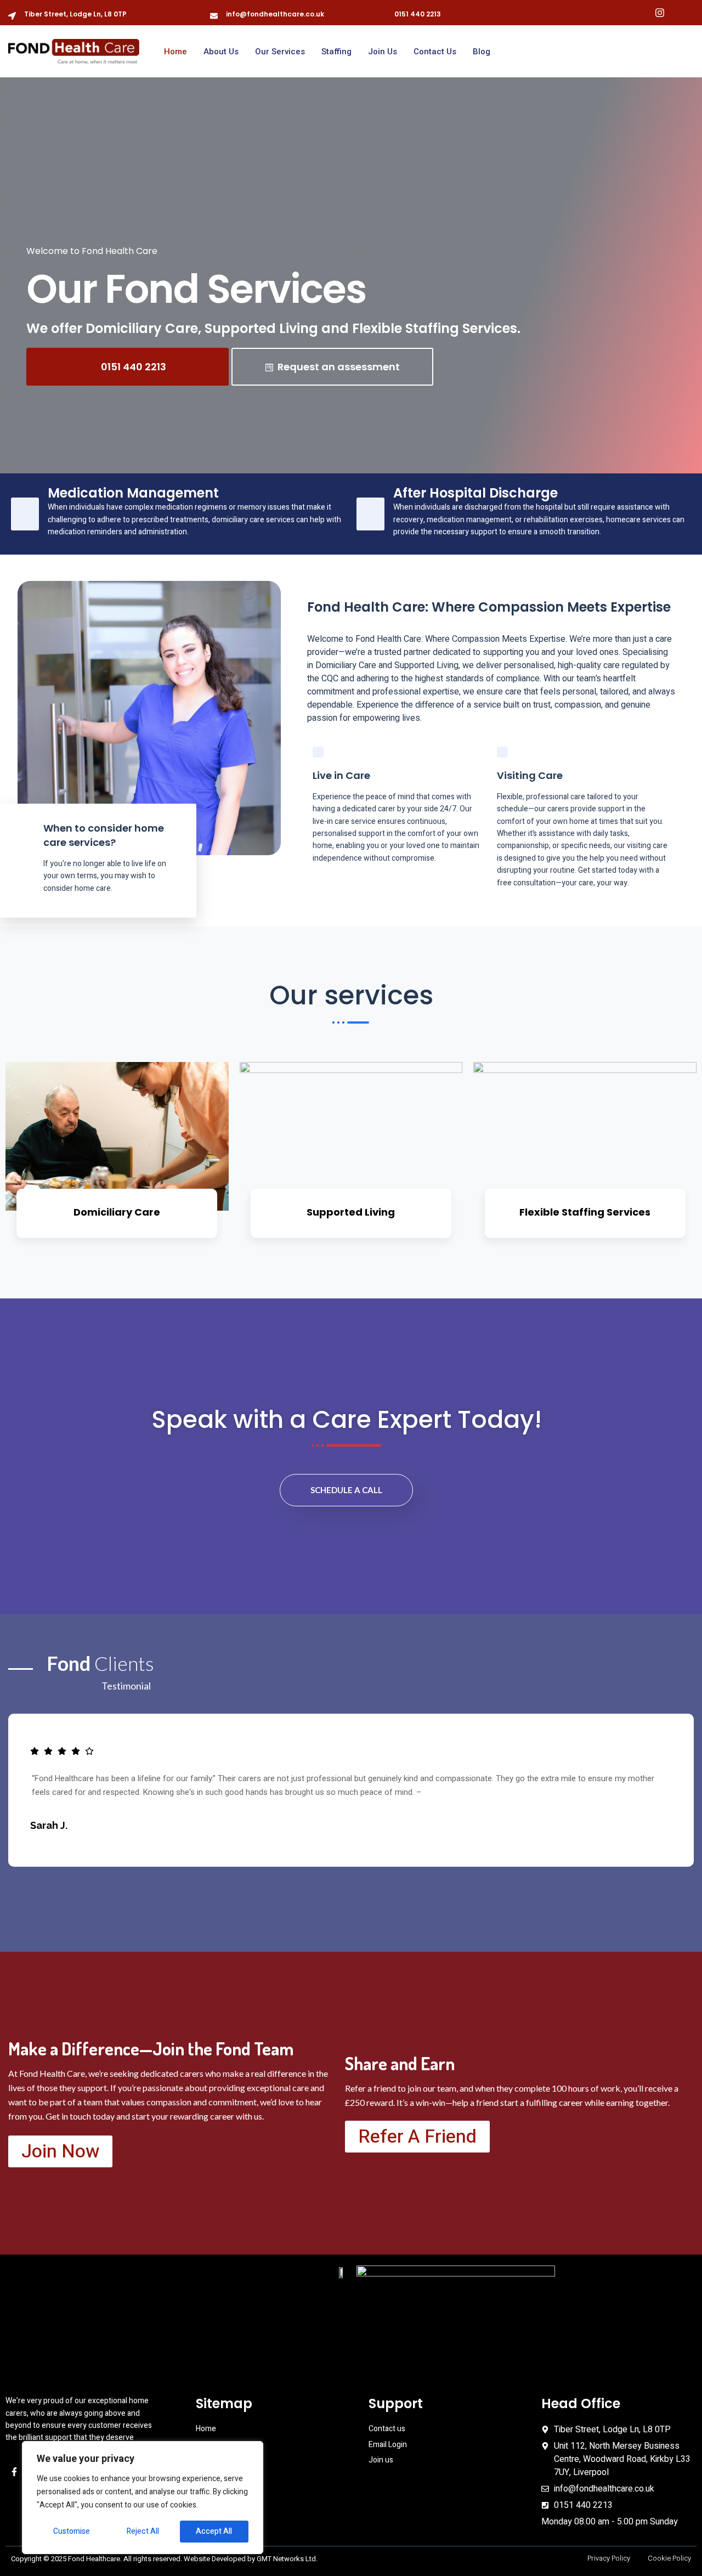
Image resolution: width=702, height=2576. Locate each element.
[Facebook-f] (14, 2472)
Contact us (435, 52)
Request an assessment (339, 367)
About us (221, 52)
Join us (383, 52)
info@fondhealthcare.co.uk (275, 14)
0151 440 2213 (418, 14)
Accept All (214, 2531)
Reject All (143, 2531)
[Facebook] (638, 13)
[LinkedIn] (682, 13)
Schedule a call (346, 1490)
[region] (143, 2498)
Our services (280, 52)
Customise (72, 2531)
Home (175, 52)
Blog (482, 52)
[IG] (660, 13)
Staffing (336, 52)
